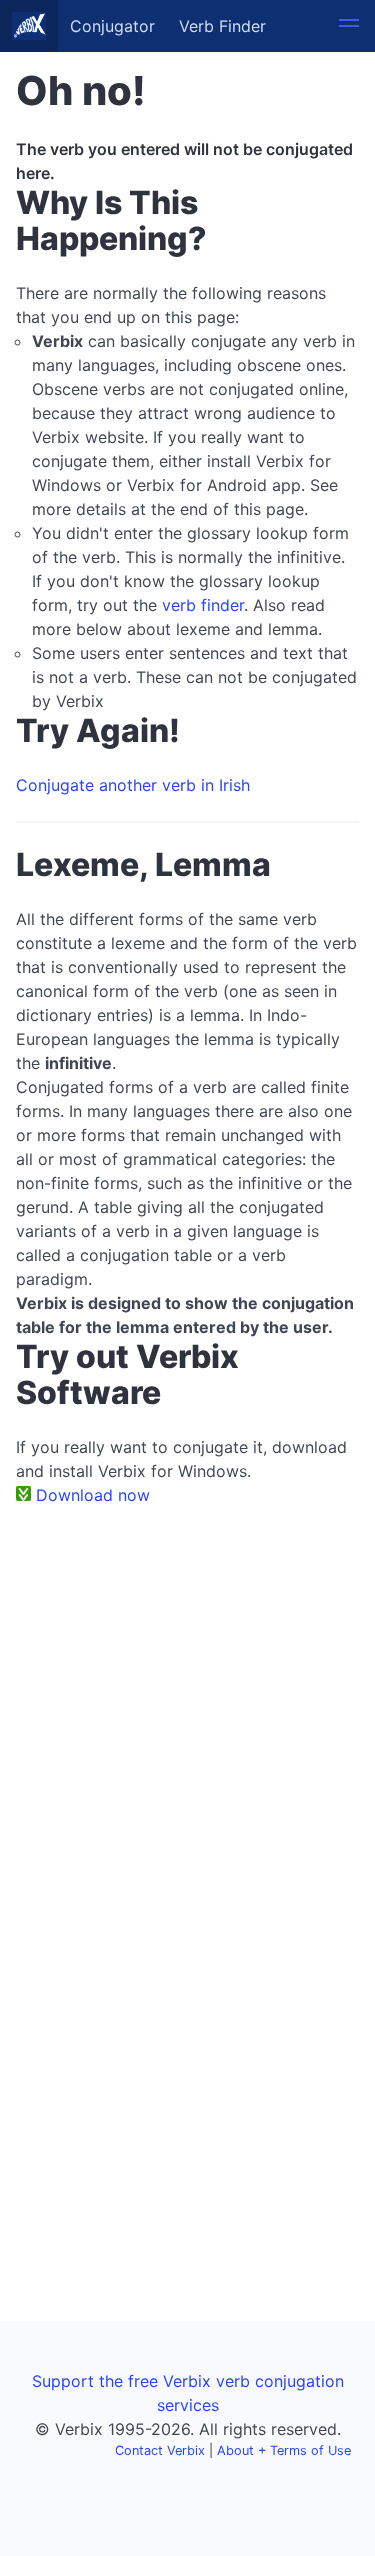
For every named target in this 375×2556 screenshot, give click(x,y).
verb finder (203, 605)
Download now (93, 1495)
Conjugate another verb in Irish (133, 785)
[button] (349, 26)
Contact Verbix (160, 2450)
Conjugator (112, 26)
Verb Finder (222, 26)
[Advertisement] (187, 1718)
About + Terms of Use (284, 2450)
